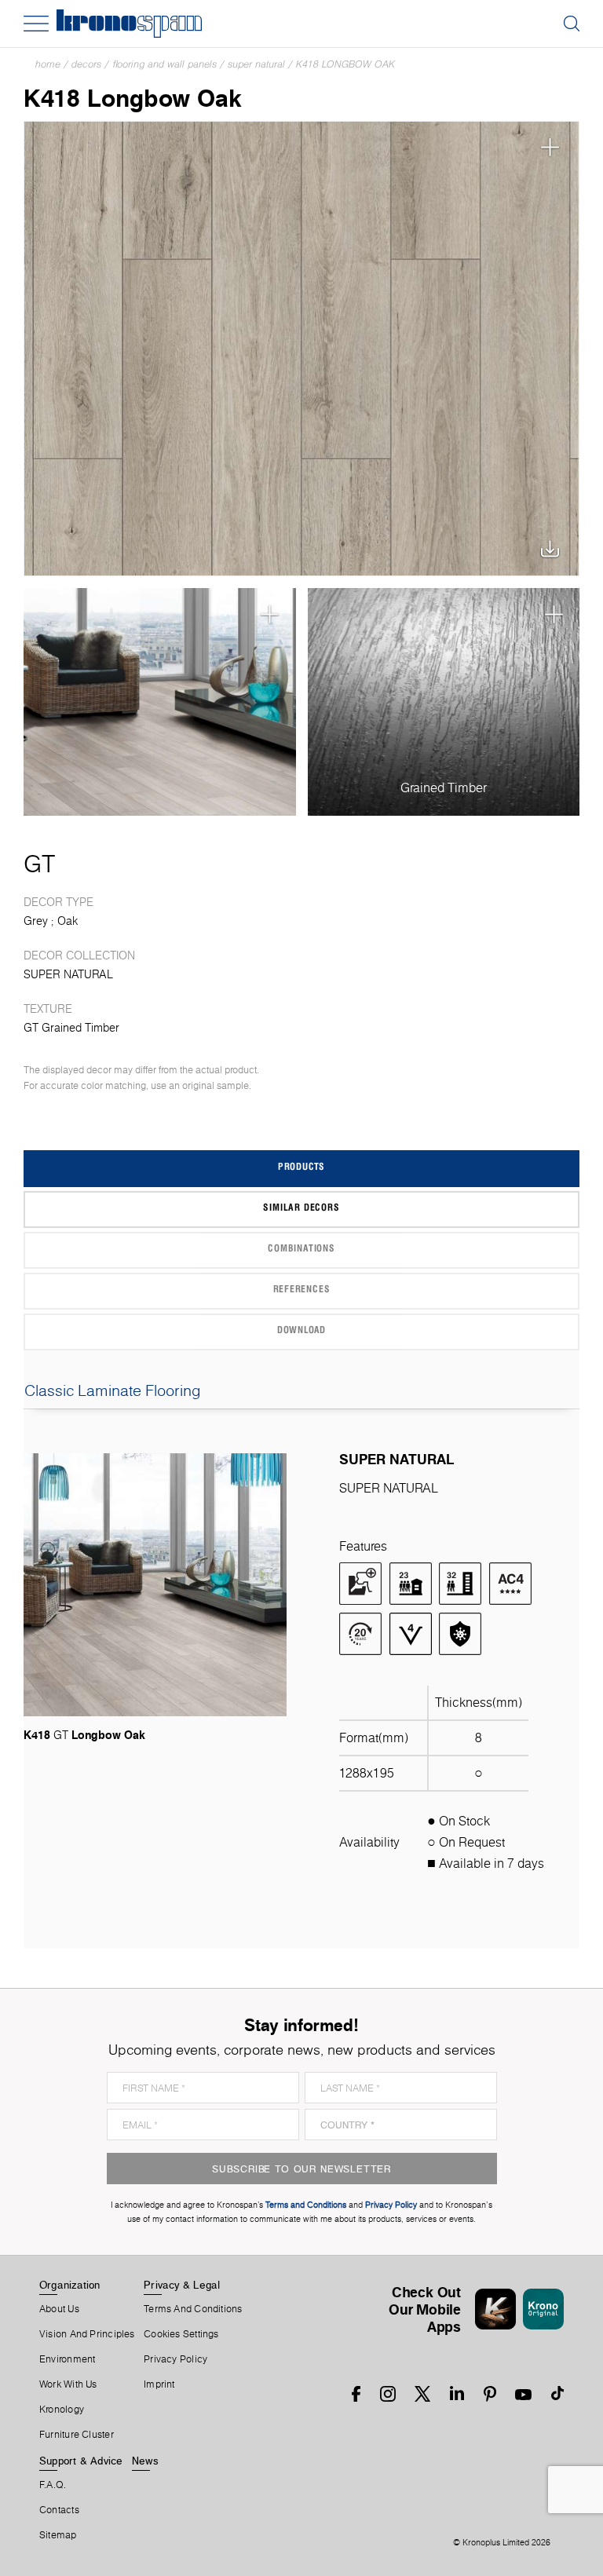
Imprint (159, 2384)
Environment (67, 2359)
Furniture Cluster (77, 2435)
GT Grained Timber (71, 1028)
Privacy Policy (175, 2359)
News (145, 2461)
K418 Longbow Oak (345, 64)
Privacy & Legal (182, 2285)
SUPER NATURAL (256, 64)
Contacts (59, 2510)
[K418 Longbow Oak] (301, 349)
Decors (86, 64)
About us (59, 2309)
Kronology (62, 2410)
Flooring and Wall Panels (164, 64)
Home (48, 64)
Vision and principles (87, 2334)
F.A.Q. (53, 2485)
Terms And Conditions (193, 2309)
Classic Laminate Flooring (113, 1390)
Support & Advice (81, 2461)
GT (39, 864)
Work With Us (68, 2384)
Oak (68, 921)
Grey (36, 921)
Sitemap (58, 2535)
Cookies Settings (181, 2334)
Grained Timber (444, 788)
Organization (70, 2285)
